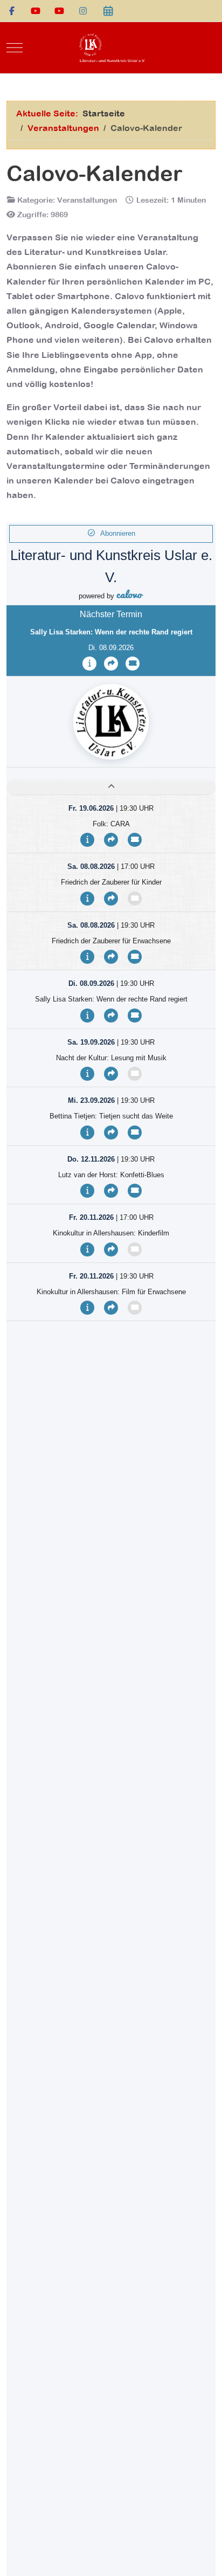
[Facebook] (12, 11)
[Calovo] (108, 11)
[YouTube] (36, 11)
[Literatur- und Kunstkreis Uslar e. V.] (111, 48)
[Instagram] (83, 11)
